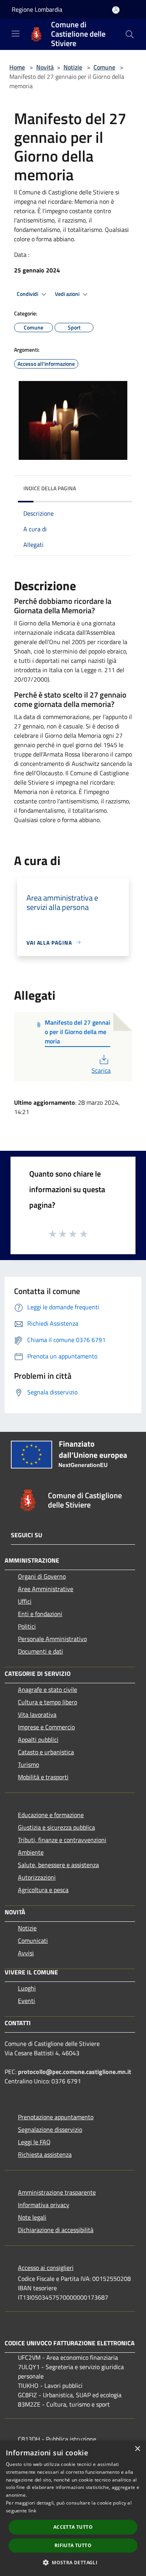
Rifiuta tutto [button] (73, 2545)
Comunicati (33, 1940)
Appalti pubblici (38, 1739)
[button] (73, 2562)
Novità (45, 67)
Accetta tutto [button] (73, 2527)
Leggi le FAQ (34, 2142)
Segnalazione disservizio (50, 2129)
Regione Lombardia (37, 9)
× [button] (137, 2449)
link (32, 2511)
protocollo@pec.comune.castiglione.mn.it (75, 2072)
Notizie (73, 67)
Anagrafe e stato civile (47, 1689)
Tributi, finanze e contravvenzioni (62, 1840)
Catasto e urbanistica (46, 1752)
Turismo (28, 1764)
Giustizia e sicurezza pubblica (56, 1827)
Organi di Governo (42, 1576)
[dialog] (73, 2508)
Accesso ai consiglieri (46, 2268)
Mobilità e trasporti (43, 1777)
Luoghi (27, 1988)
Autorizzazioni (37, 1877)
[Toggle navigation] (16, 34)
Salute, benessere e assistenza (58, 1865)
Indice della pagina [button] (50, 488)
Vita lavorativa (37, 1714)
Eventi (26, 2001)
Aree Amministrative (46, 1589)
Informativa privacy (44, 2205)
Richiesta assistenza (45, 2154)
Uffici (25, 1601)
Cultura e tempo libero (47, 1702)
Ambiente (31, 1852)
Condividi (28, 294)
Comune (104, 67)
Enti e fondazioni (40, 1614)
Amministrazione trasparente (57, 2192)
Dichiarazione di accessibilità (56, 2230)
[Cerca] (130, 34)
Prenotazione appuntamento (56, 2117)
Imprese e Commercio (46, 1727)
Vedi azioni (68, 294)
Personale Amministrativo (52, 1639)
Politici (27, 1626)
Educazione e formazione (51, 1815)
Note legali (32, 2217)
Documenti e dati (40, 1651)
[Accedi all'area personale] (116, 10)
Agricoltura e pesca (43, 1890)
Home (17, 67)
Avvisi (26, 1953)
